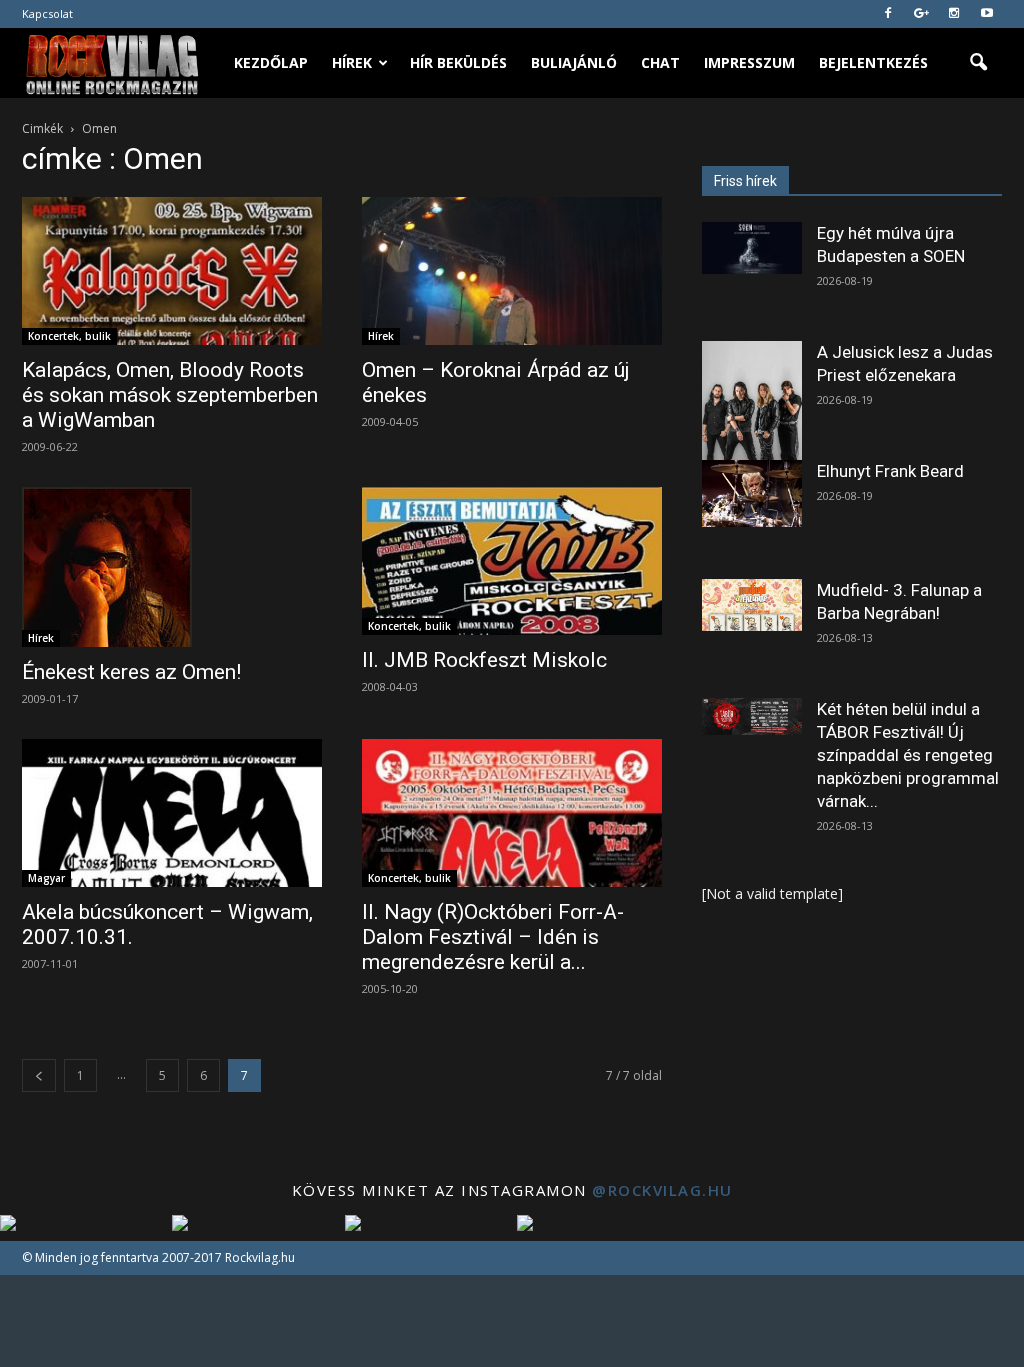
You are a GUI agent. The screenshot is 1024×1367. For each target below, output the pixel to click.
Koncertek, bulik (69, 336)
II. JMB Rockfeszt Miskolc (484, 660)
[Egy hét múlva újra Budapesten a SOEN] (752, 248)
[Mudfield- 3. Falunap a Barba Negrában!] (752, 605)
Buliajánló (574, 62)
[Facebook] (888, 14)
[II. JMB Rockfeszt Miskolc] (512, 561)
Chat (660, 62)
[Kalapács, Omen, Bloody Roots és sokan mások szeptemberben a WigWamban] (172, 271)
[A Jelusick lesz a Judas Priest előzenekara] (752, 403)
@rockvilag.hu (662, 1190)
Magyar (46, 878)
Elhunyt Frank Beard (890, 471)
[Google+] (921, 14)
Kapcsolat (47, 13)
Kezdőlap (271, 62)
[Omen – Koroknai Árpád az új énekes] (512, 271)
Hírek (352, 62)
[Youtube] (987, 14)
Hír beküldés (458, 62)
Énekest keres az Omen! (131, 672)
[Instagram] (954, 14)
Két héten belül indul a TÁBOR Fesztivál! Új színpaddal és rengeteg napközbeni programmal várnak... (908, 755)
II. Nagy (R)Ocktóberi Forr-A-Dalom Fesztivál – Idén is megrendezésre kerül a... (493, 937)
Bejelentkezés (873, 62)
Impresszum (749, 62)
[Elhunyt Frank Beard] (752, 493)
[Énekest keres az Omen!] (172, 567)
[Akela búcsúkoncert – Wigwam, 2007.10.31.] (172, 813)
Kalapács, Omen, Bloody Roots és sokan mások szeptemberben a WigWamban (170, 395)
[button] (978, 63)
